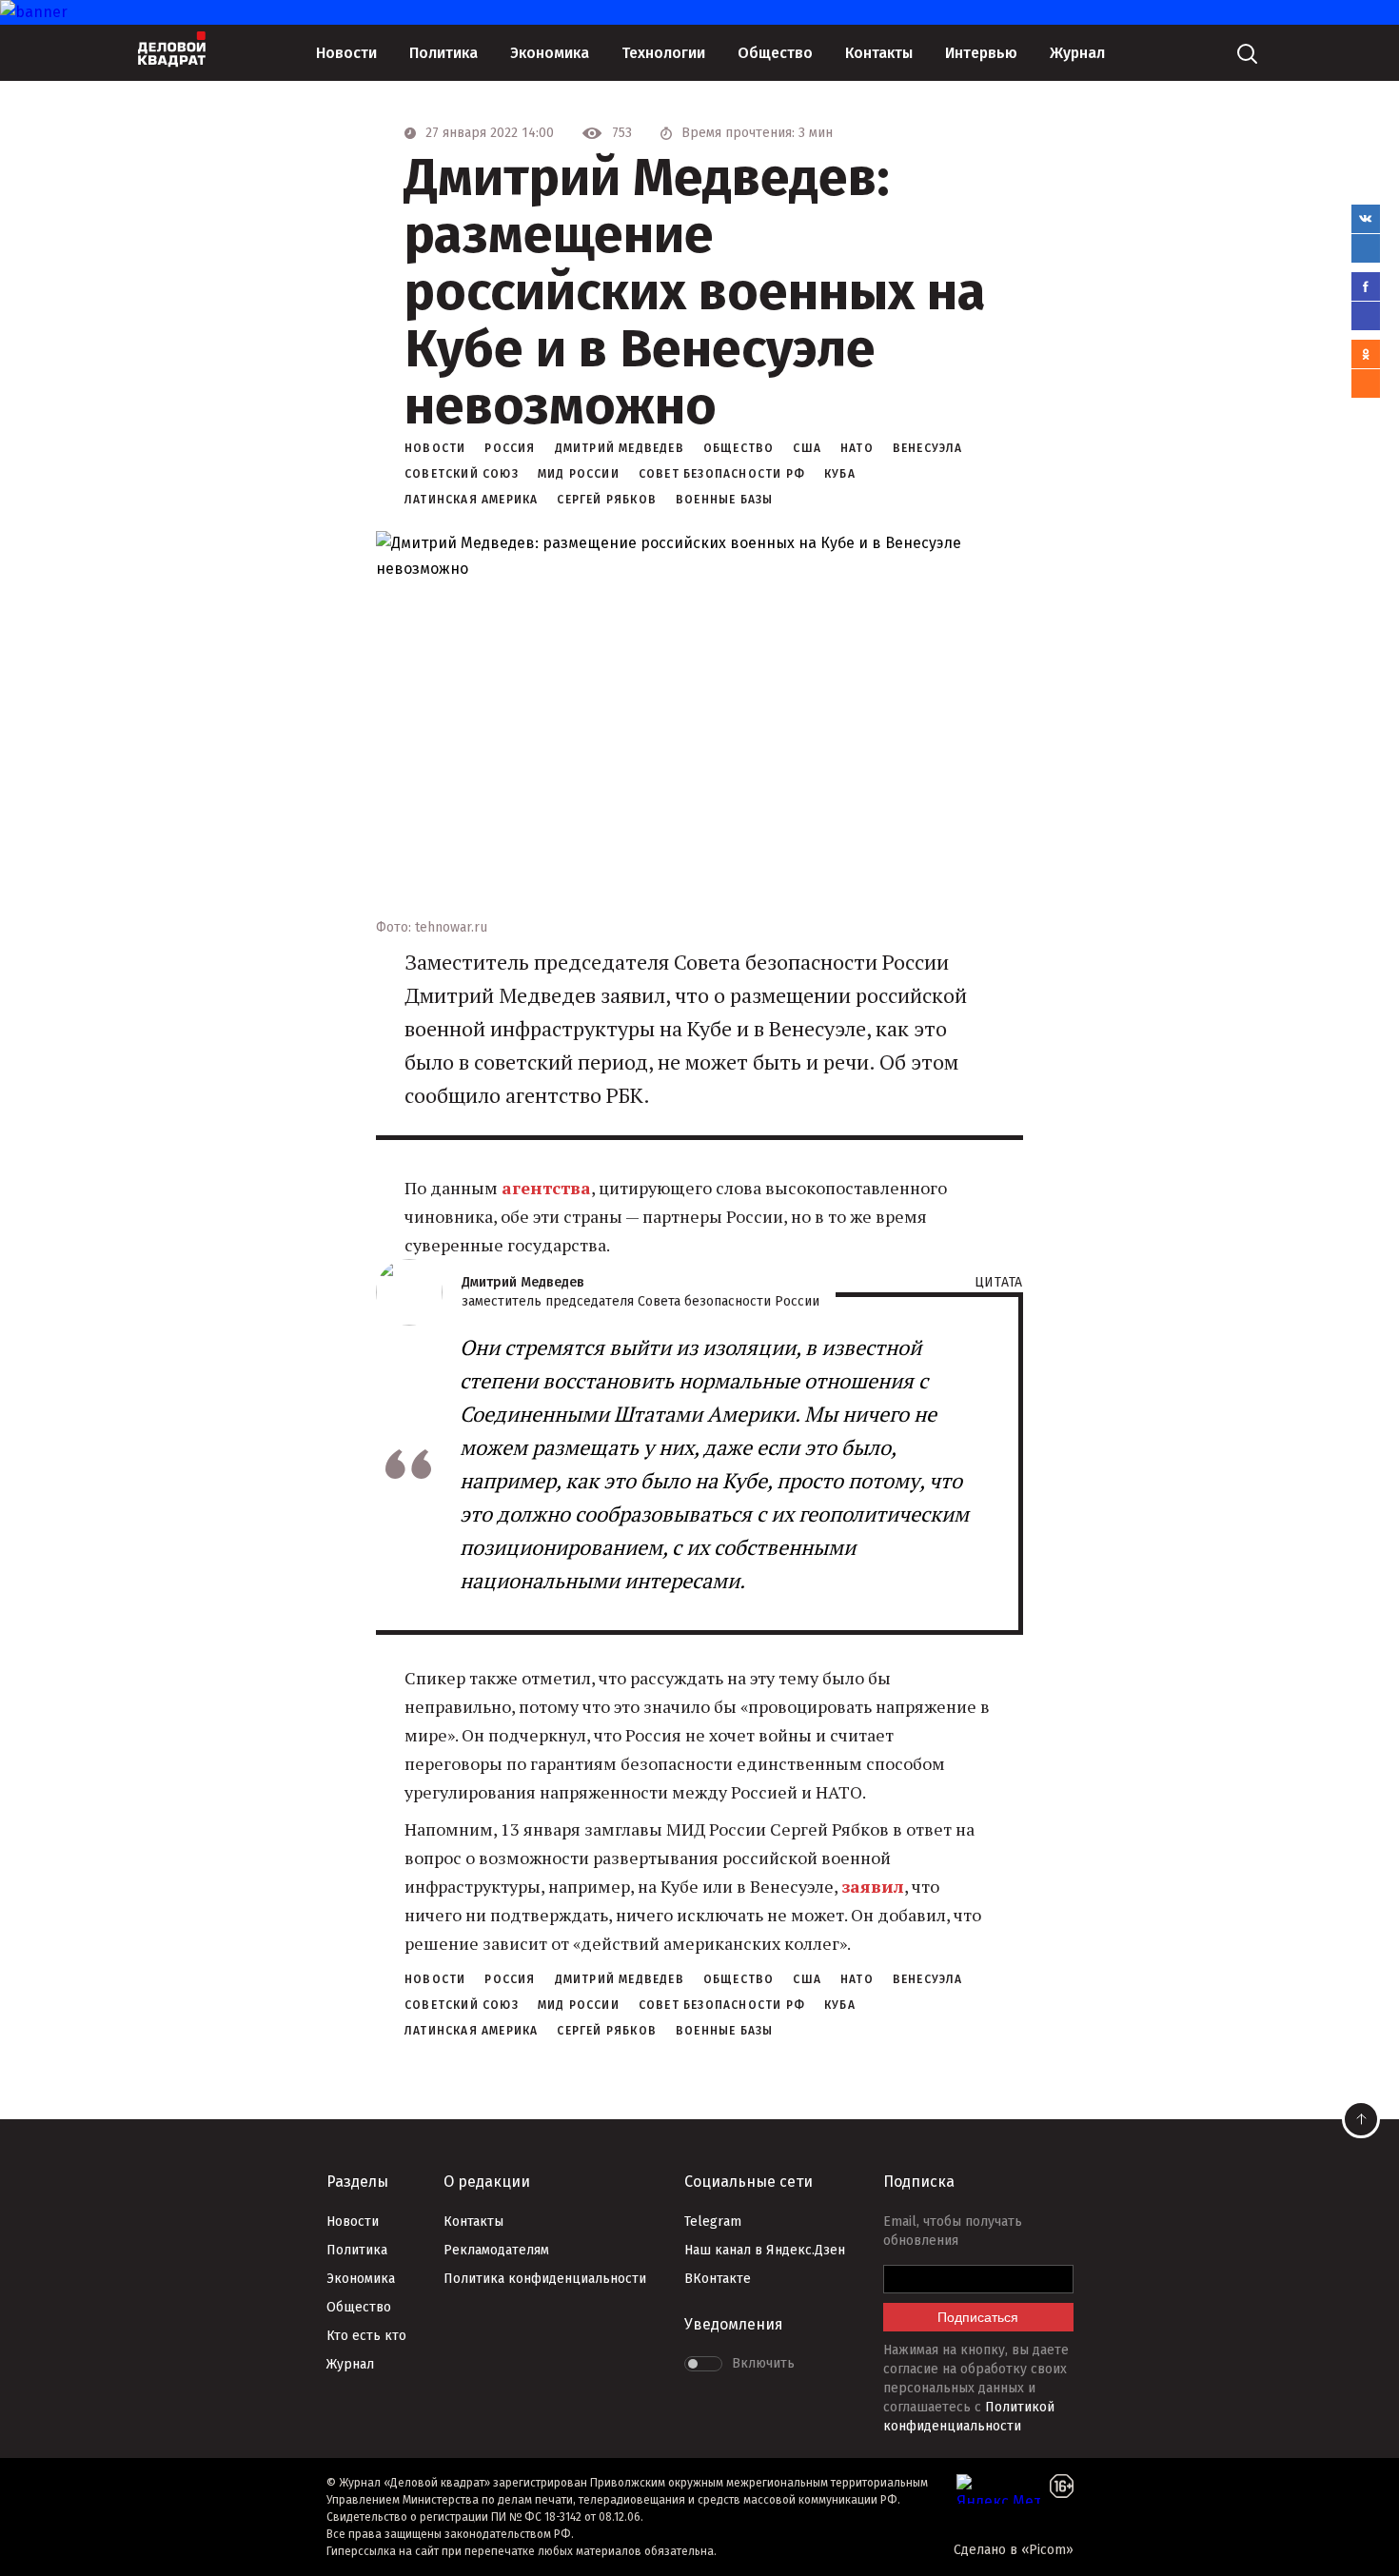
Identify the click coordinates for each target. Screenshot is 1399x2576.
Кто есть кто (366, 2336)
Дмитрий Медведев (620, 448)
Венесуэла (928, 448)
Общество (775, 53)
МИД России (579, 474)
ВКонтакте (718, 2279)
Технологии (663, 53)
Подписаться (978, 2317)
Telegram (713, 2222)
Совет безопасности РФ (722, 474)
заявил (873, 1886)
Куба (840, 474)
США (807, 448)
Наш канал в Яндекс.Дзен (765, 2250)
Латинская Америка (471, 500)
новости (435, 448)
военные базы (724, 500)
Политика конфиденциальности (545, 2279)
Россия (510, 448)
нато (857, 448)
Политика (443, 53)
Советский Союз (462, 474)
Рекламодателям (496, 2250)
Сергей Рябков (607, 500)
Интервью (981, 53)
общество (739, 448)
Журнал (1077, 53)
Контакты (879, 53)
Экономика (550, 53)
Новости (346, 53)
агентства (546, 1188)
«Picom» (1047, 2550)
